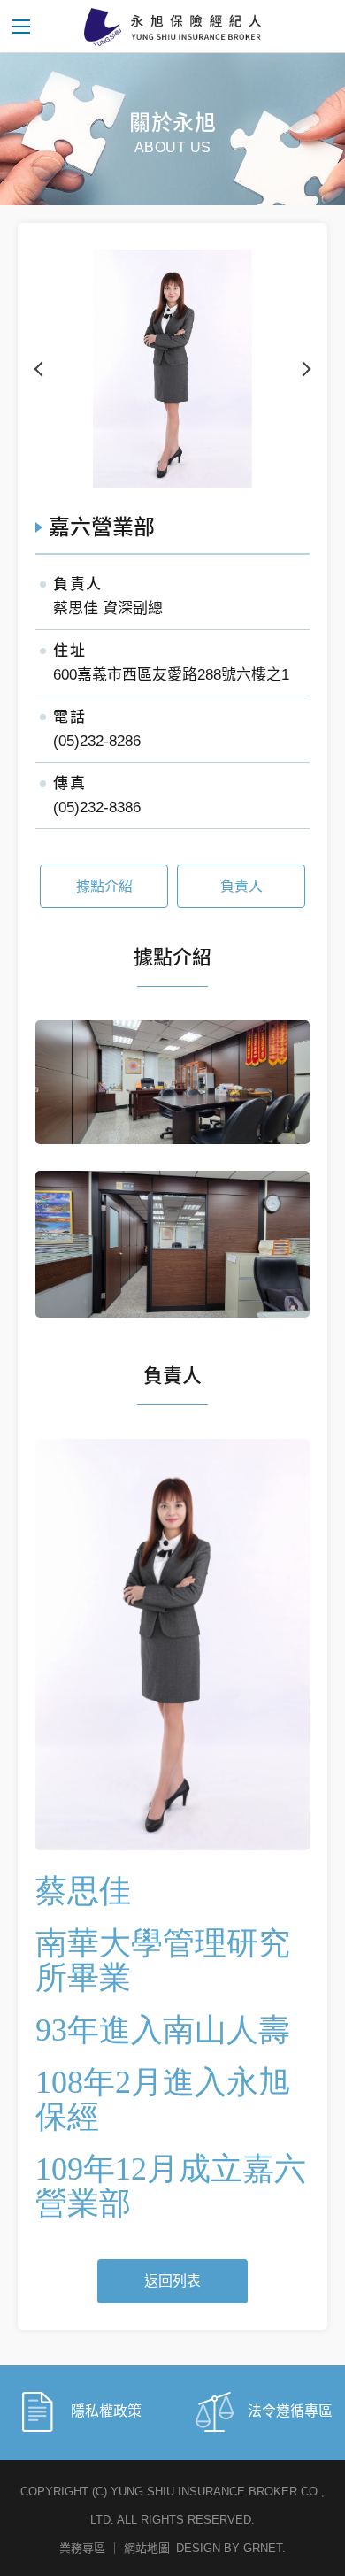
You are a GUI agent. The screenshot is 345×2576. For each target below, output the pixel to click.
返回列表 (172, 2281)
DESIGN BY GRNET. (231, 2548)
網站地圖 (147, 2548)
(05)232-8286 (97, 741)
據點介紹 (104, 886)
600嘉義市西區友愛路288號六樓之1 (171, 675)
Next (303, 369)
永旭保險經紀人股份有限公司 (172, 27)
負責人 (241, 886)
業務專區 (82, 2548)
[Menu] (22, 27)
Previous (42, 369)
